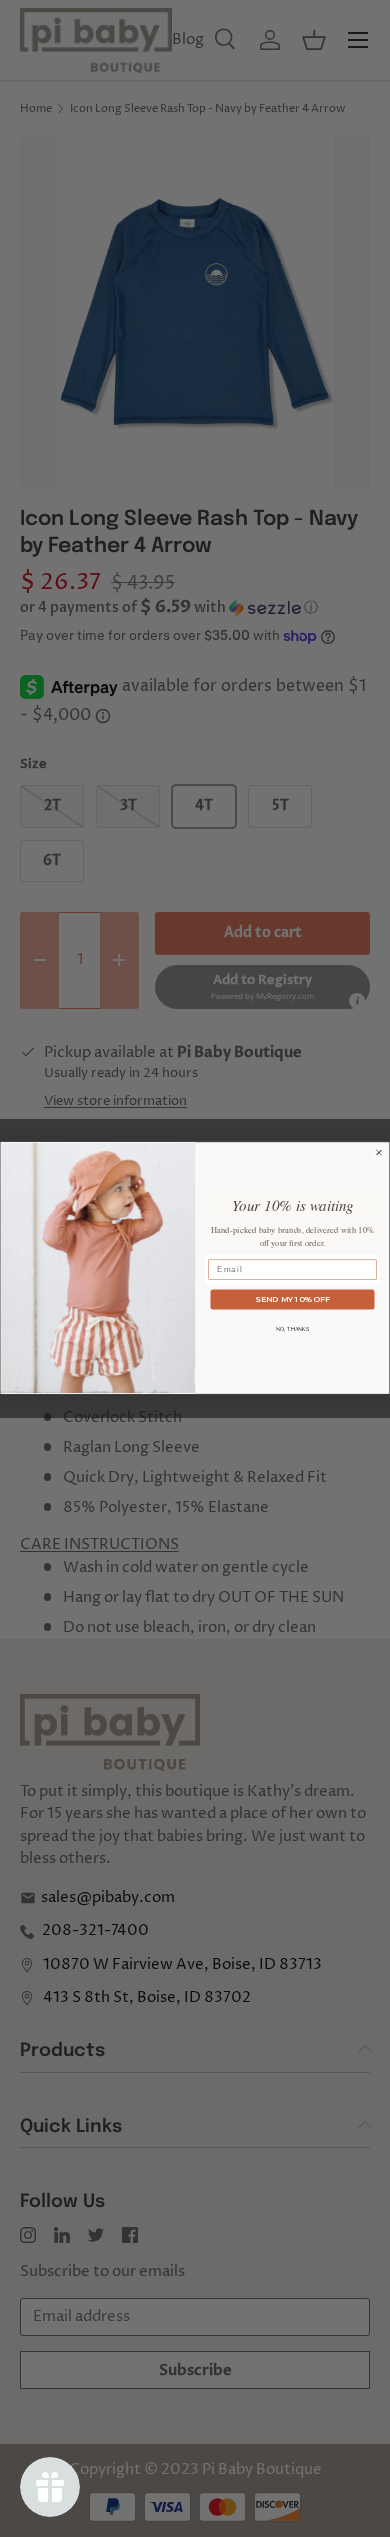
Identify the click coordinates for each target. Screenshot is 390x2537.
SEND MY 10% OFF (292, 1300)
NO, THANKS (293, 1330)
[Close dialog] (379, 1153)
